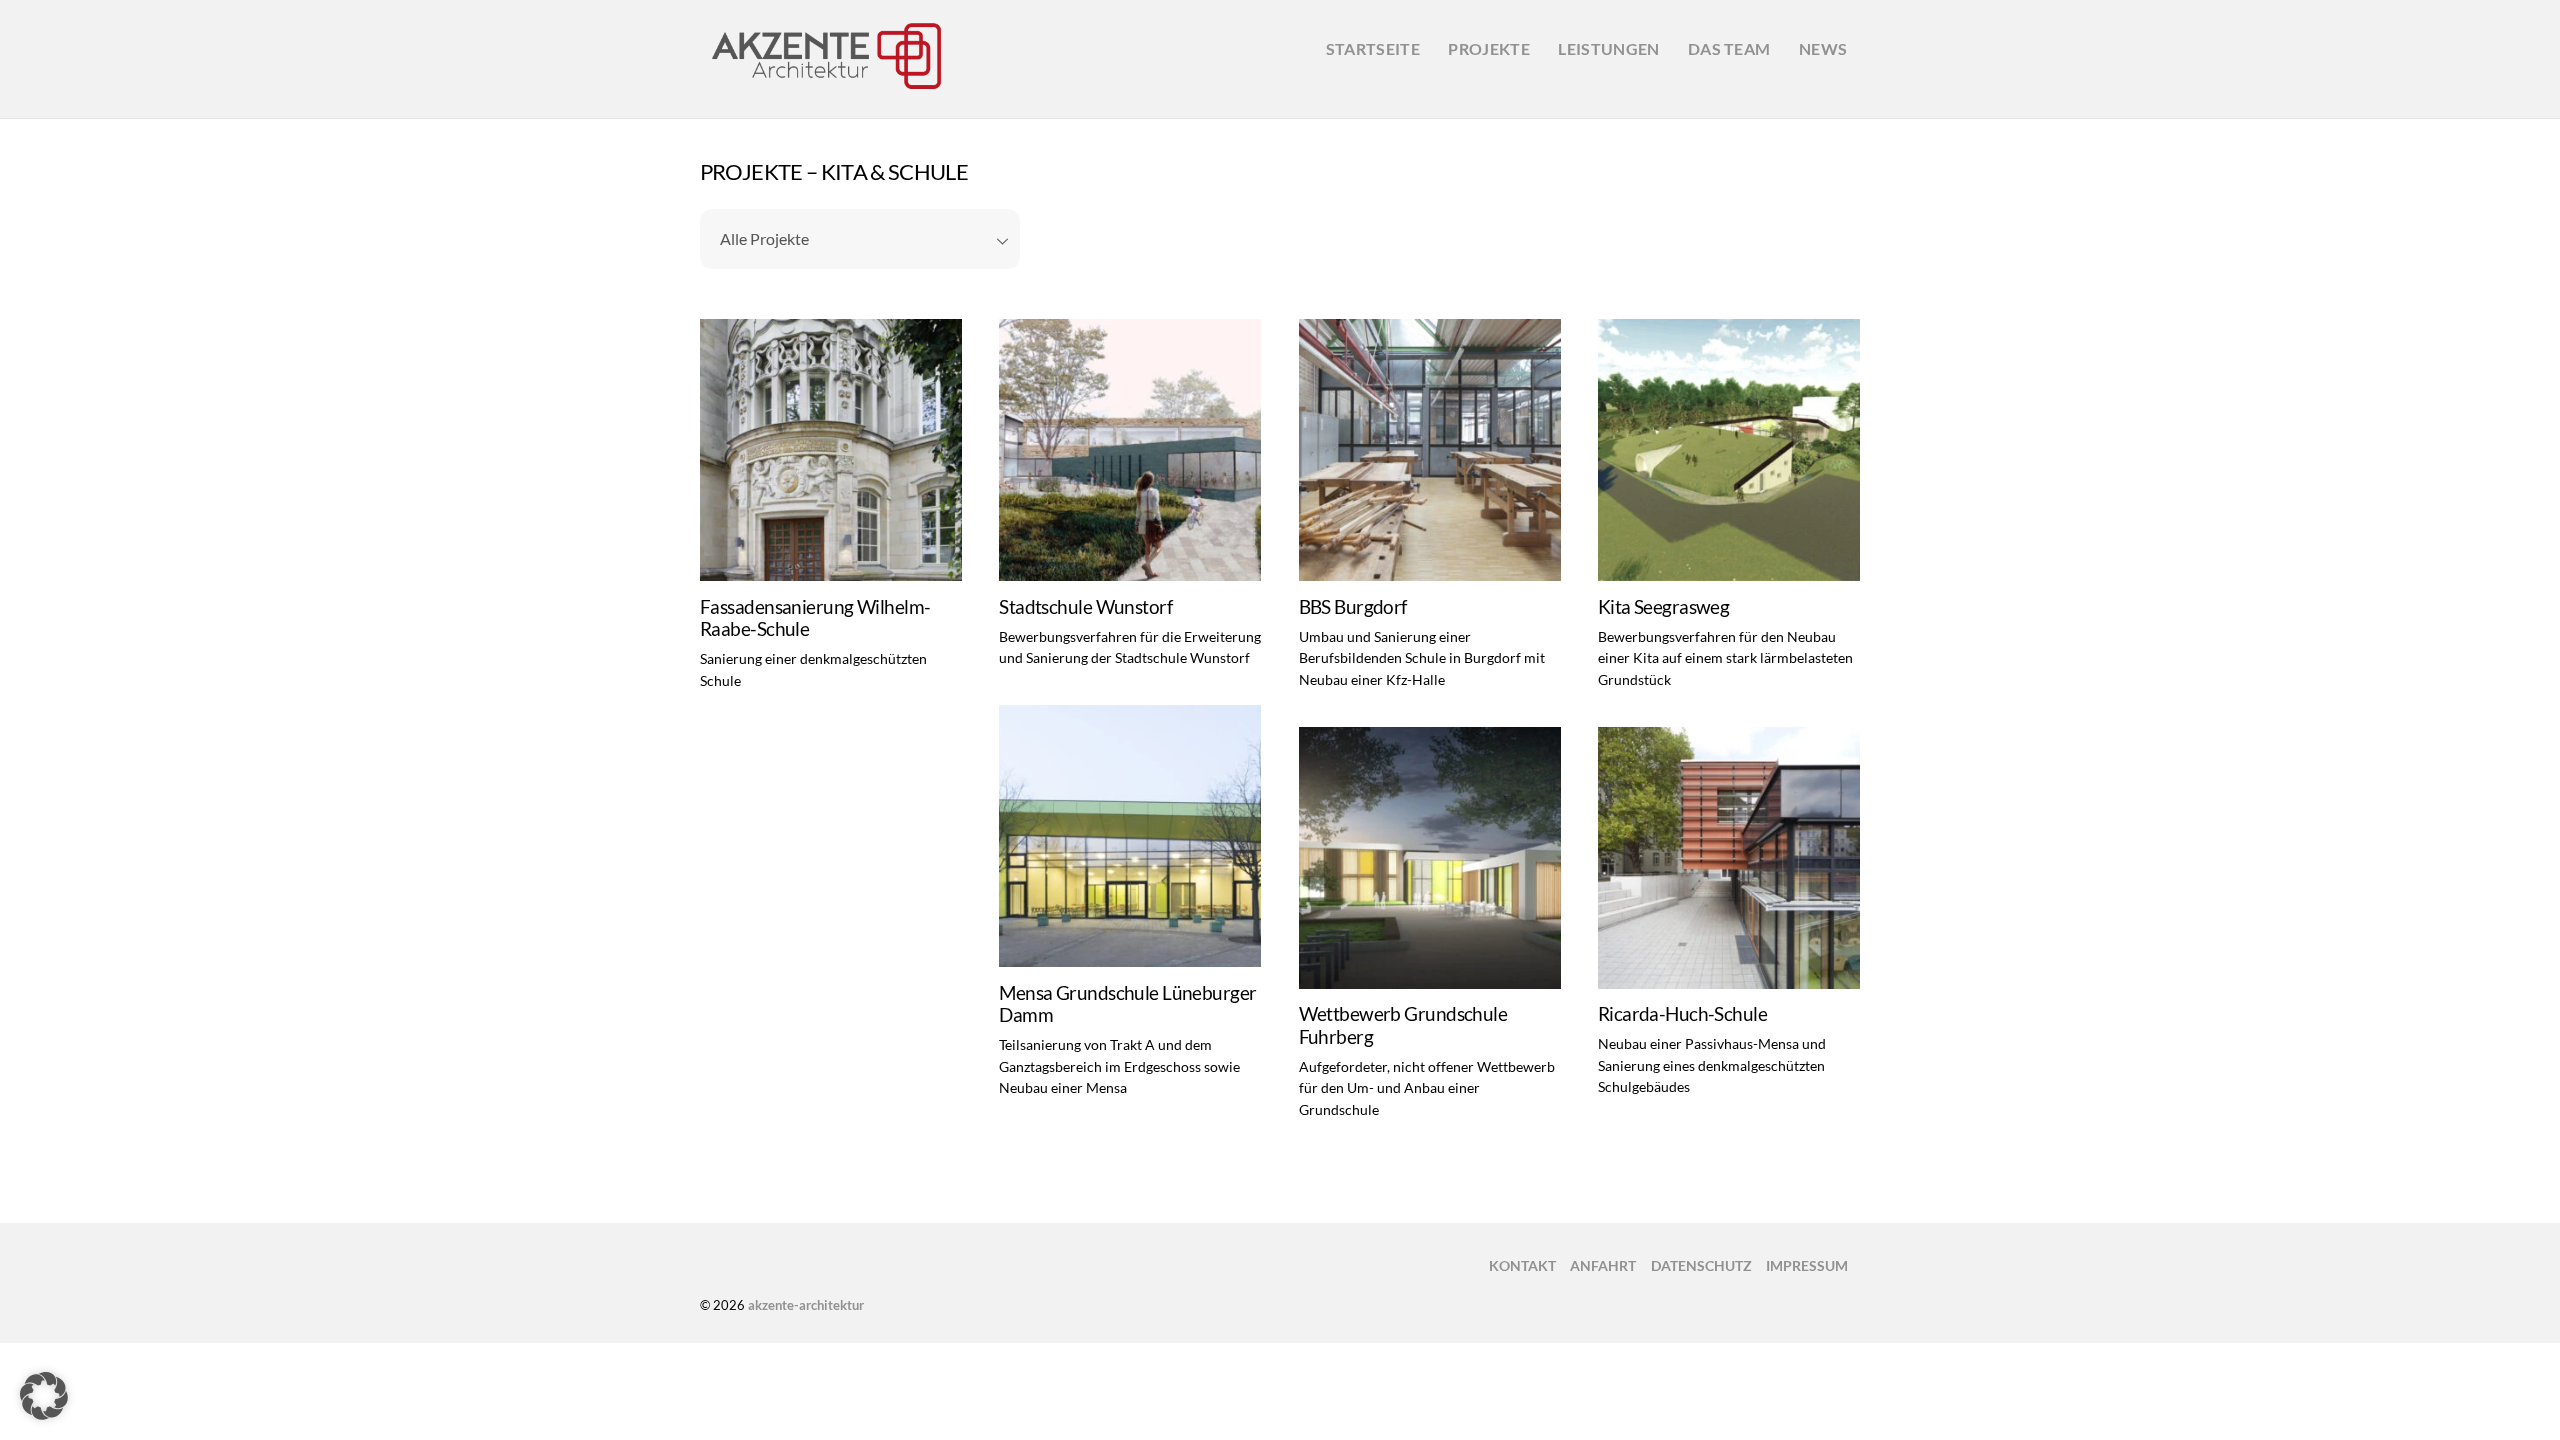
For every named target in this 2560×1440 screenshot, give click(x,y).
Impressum (1807, 1265)
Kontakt (1522, 1265)
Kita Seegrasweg (1664, 607)
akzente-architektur (806, 1305)
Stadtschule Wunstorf (1085, 607)
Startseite (1373, 48)
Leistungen (1608, 48)
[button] (44, 1396)
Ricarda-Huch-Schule (1682, 1014)
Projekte (1488, 48)
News (1823, 48)
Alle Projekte (764, 238)
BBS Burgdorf (1353, 607)
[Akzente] (825, 88)
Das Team (1729, 48)
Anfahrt (1603, 1265)
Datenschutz (1701, 1265)
